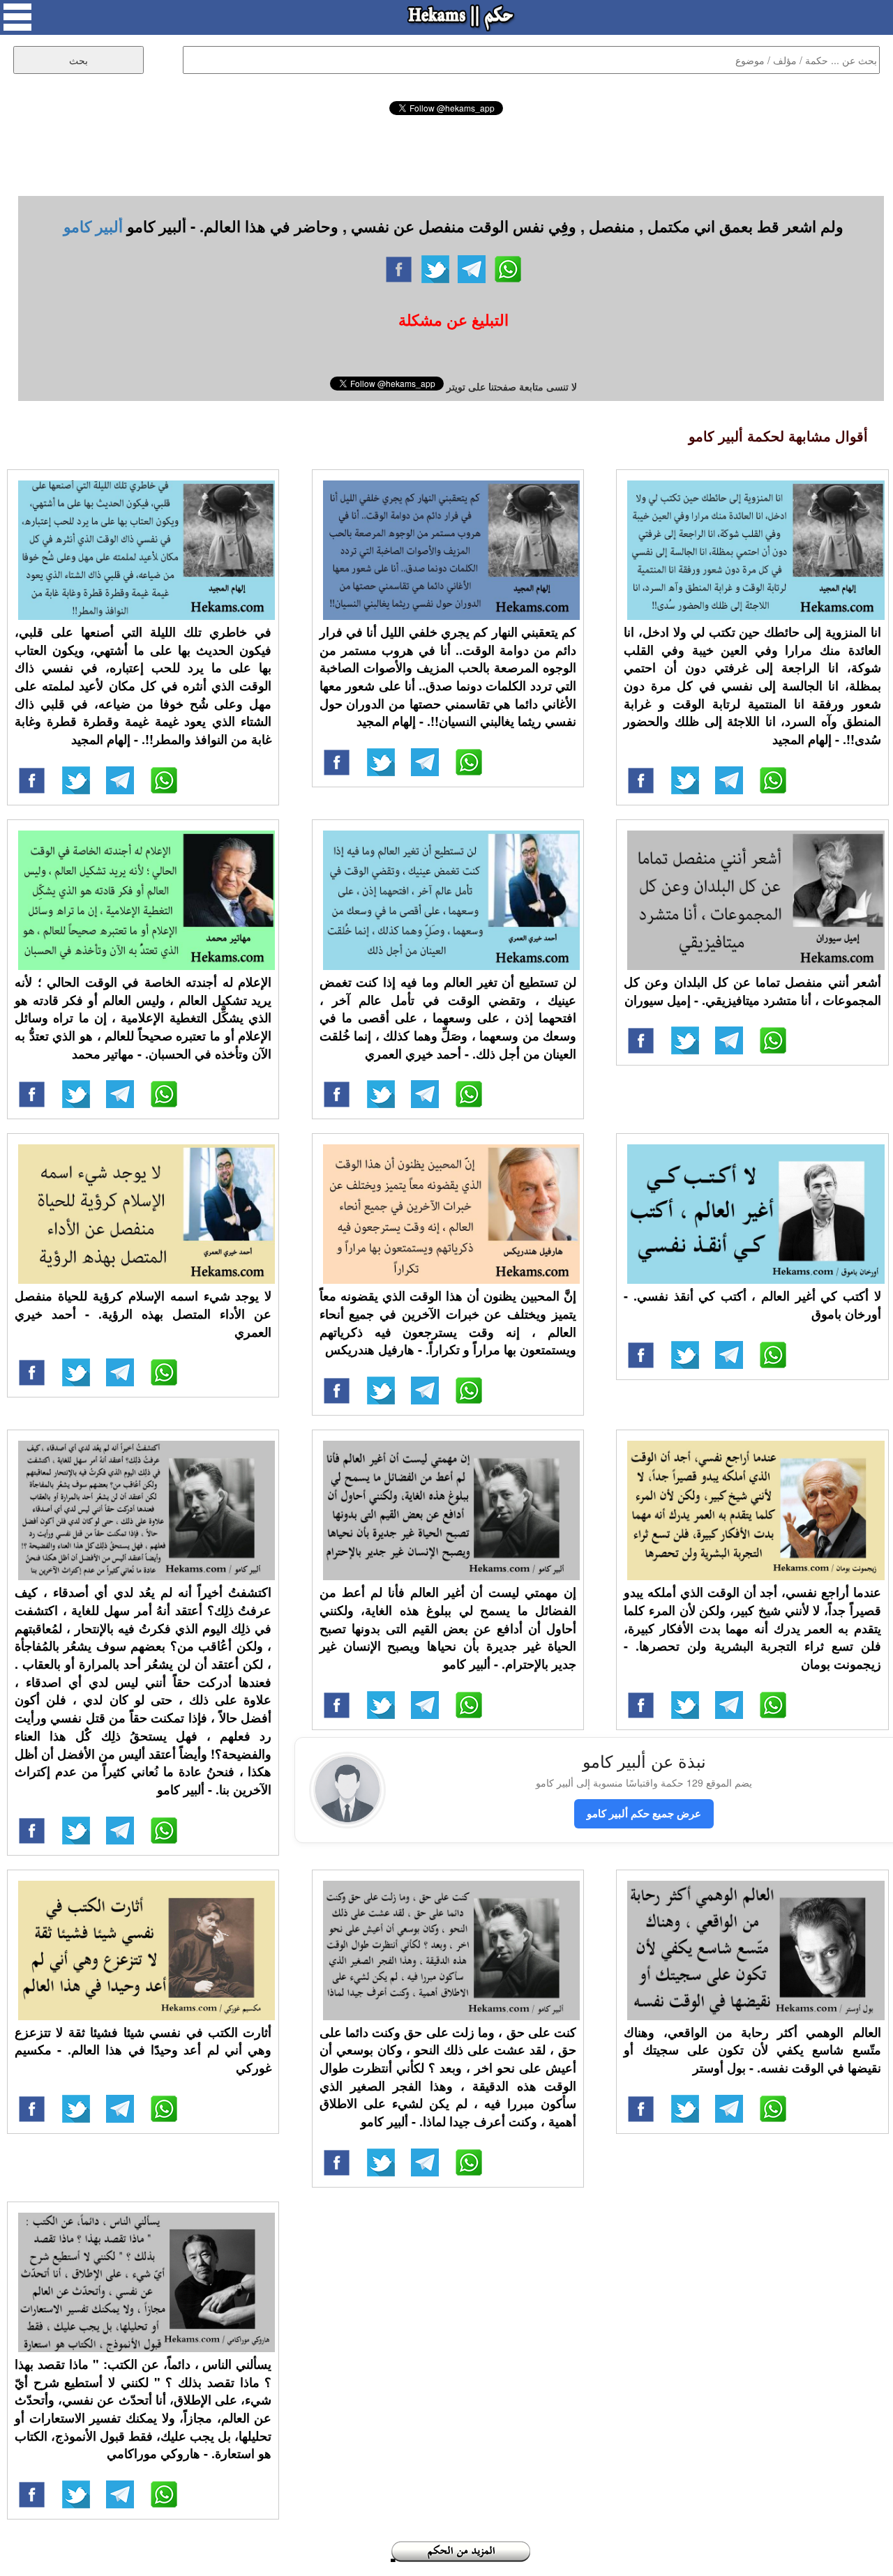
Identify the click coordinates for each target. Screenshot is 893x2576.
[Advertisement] (446, 153)
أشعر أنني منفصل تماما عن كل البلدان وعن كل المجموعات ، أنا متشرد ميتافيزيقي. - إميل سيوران (752, 991)
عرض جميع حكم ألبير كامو (644, 1813)
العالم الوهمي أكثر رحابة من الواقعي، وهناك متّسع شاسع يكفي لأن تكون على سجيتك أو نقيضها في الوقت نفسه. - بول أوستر (752, 2050)
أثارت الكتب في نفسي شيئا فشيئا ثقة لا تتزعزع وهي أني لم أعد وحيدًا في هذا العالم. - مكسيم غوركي (143, 2050)
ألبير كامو (93, 226)
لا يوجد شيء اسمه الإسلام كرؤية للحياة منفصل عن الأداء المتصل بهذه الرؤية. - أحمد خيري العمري (143, 1313)
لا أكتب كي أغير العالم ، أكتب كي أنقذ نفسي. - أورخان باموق (752, 1305)
